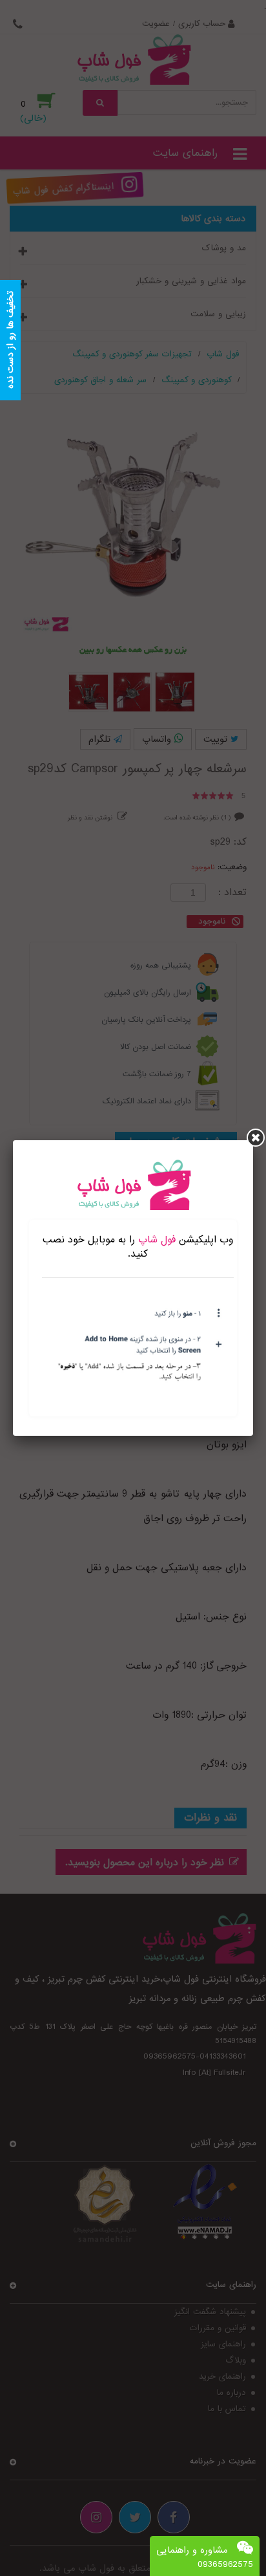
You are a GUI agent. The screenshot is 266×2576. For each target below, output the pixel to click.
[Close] (256, 1138)
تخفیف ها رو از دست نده (10, 341)
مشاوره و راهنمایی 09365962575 (205, 2557)
